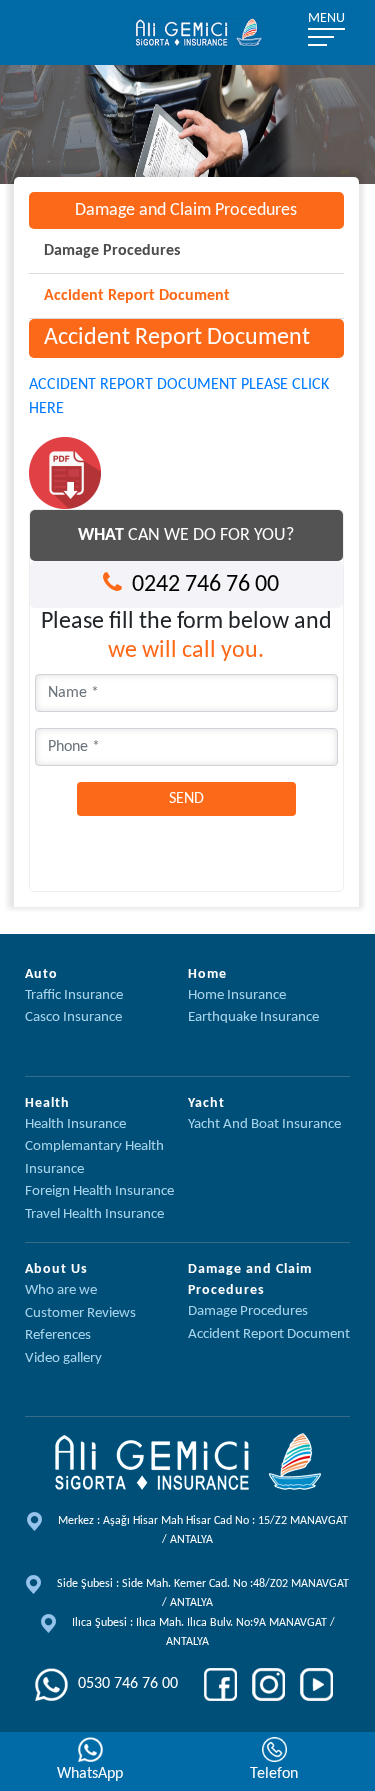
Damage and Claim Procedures (186, 210)
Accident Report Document (137, 296)
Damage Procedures (112, 251)
